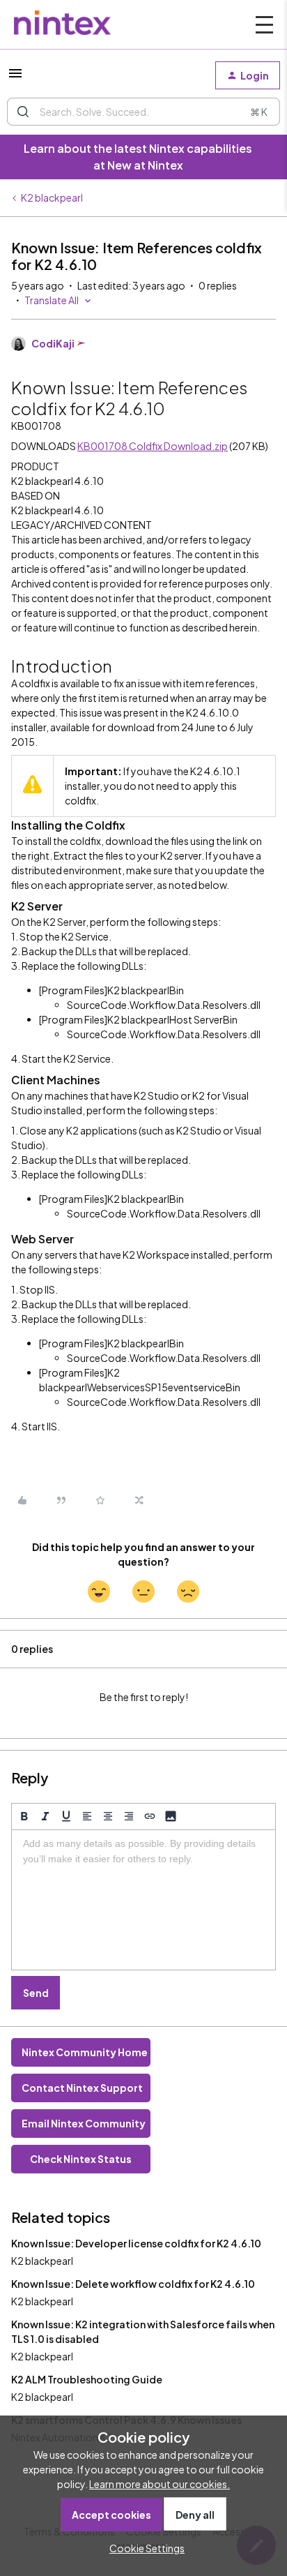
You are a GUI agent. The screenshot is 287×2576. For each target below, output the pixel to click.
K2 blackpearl (52, 197)
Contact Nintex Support (82, 2088)
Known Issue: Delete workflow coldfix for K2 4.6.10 (133, 2284)
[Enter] (23, 112)
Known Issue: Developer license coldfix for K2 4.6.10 (136, 2243)
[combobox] (143, 112)
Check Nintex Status (81, 2159)
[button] (15, 77)
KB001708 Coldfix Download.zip (153, 446)
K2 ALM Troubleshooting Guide (87, 2379)
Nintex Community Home (85, 2052)
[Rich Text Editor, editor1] (143, 1900)
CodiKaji (53, 343)
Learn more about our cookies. (160, 2484)
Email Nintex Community (84, 2123)
